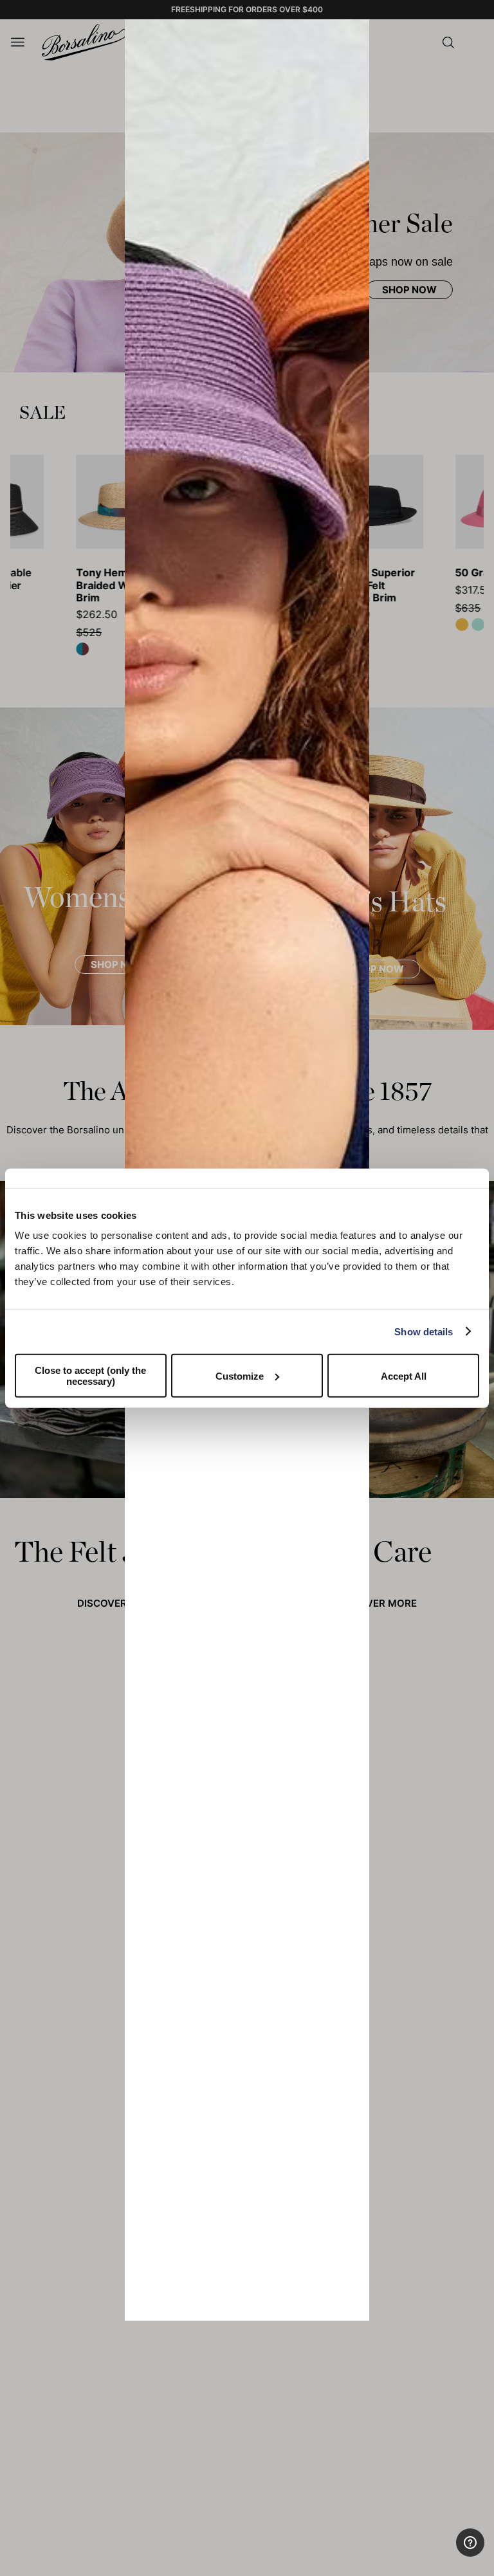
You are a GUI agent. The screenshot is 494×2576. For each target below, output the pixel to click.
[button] (355, 33)
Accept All (404, 1375)
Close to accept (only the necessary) (90, 1376)
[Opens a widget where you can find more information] (437, 2553)
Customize (240, 1375)
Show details (424, 1331)
